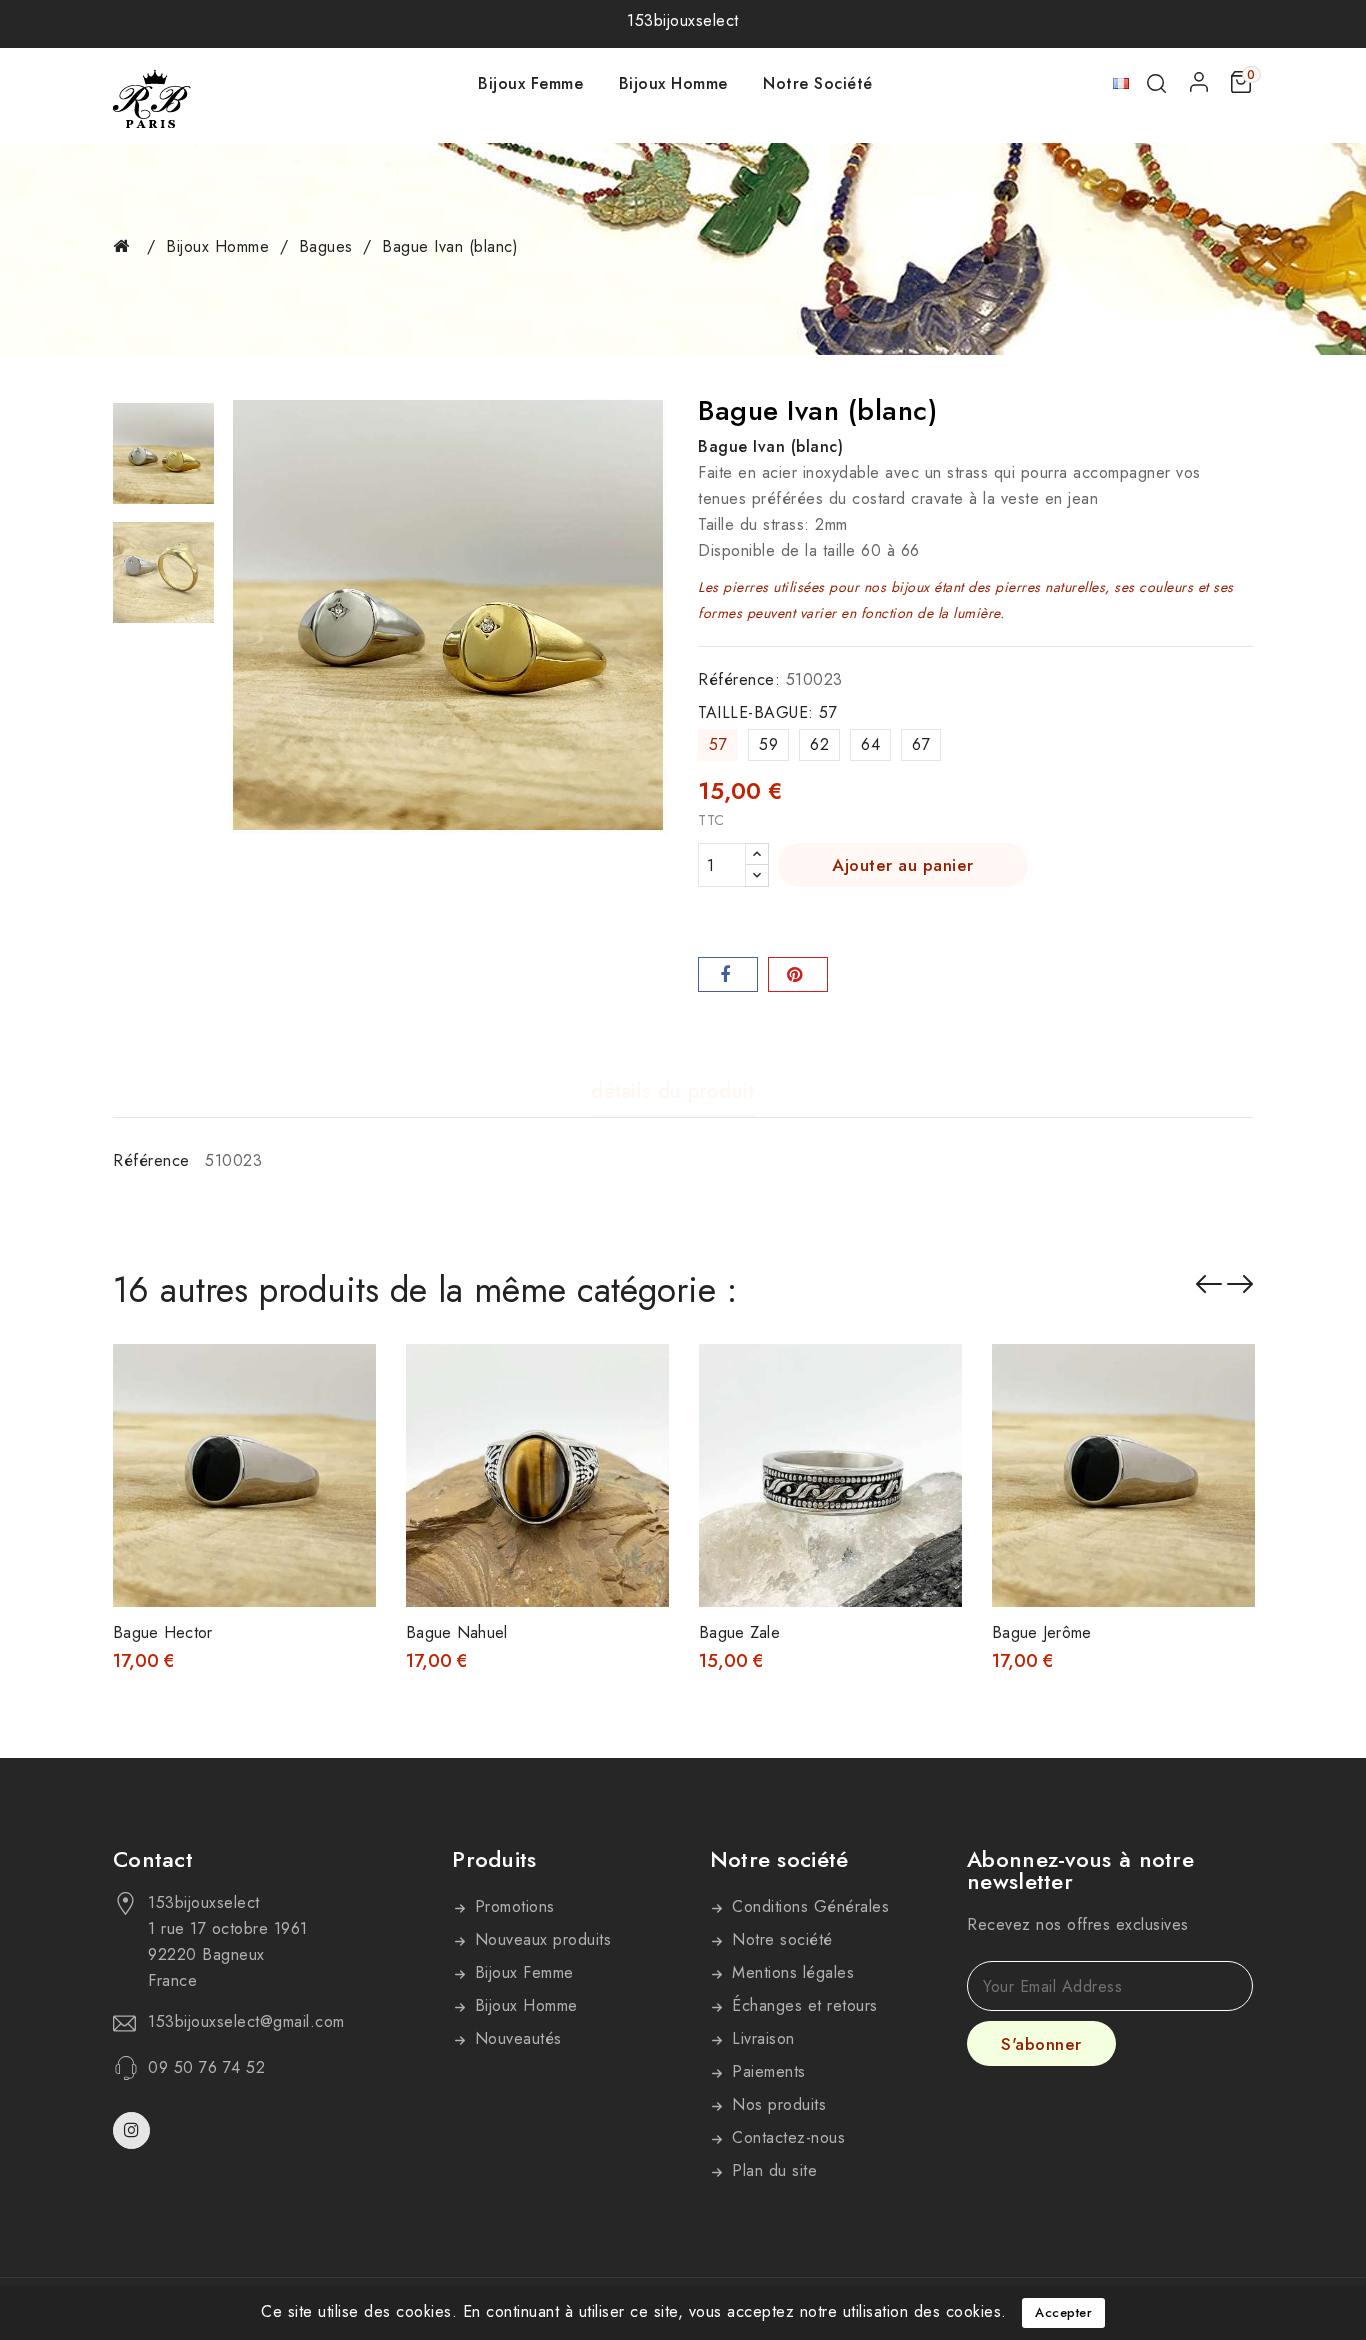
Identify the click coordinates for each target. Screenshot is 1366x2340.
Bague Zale (739, 1632)
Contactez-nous (786, 2137)
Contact (153, 1859)
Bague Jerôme (1042, 1632)
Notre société (818, 83)
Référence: (739, 679)
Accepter (1063, 2312)
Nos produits (777, 2104)
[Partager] (728, 974)
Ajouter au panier (903, 865)
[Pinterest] (798, 974)
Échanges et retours (802, 2005)
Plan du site (772, 2170)
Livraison (761, 2038)
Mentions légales (791, 1972)
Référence (151, 1160)
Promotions (512, 1906)
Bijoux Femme (530, 83)
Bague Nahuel (457, 1632)
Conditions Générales (808, 1906)
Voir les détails (347, 1379)
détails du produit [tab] (672, 1092)
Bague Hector (163, 1632)
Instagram (134, 2130)
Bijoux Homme (673, 83)
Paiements (766, 2071)
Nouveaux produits (540, 1939)
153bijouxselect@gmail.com (246, 2022)
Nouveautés (515, 2038)
